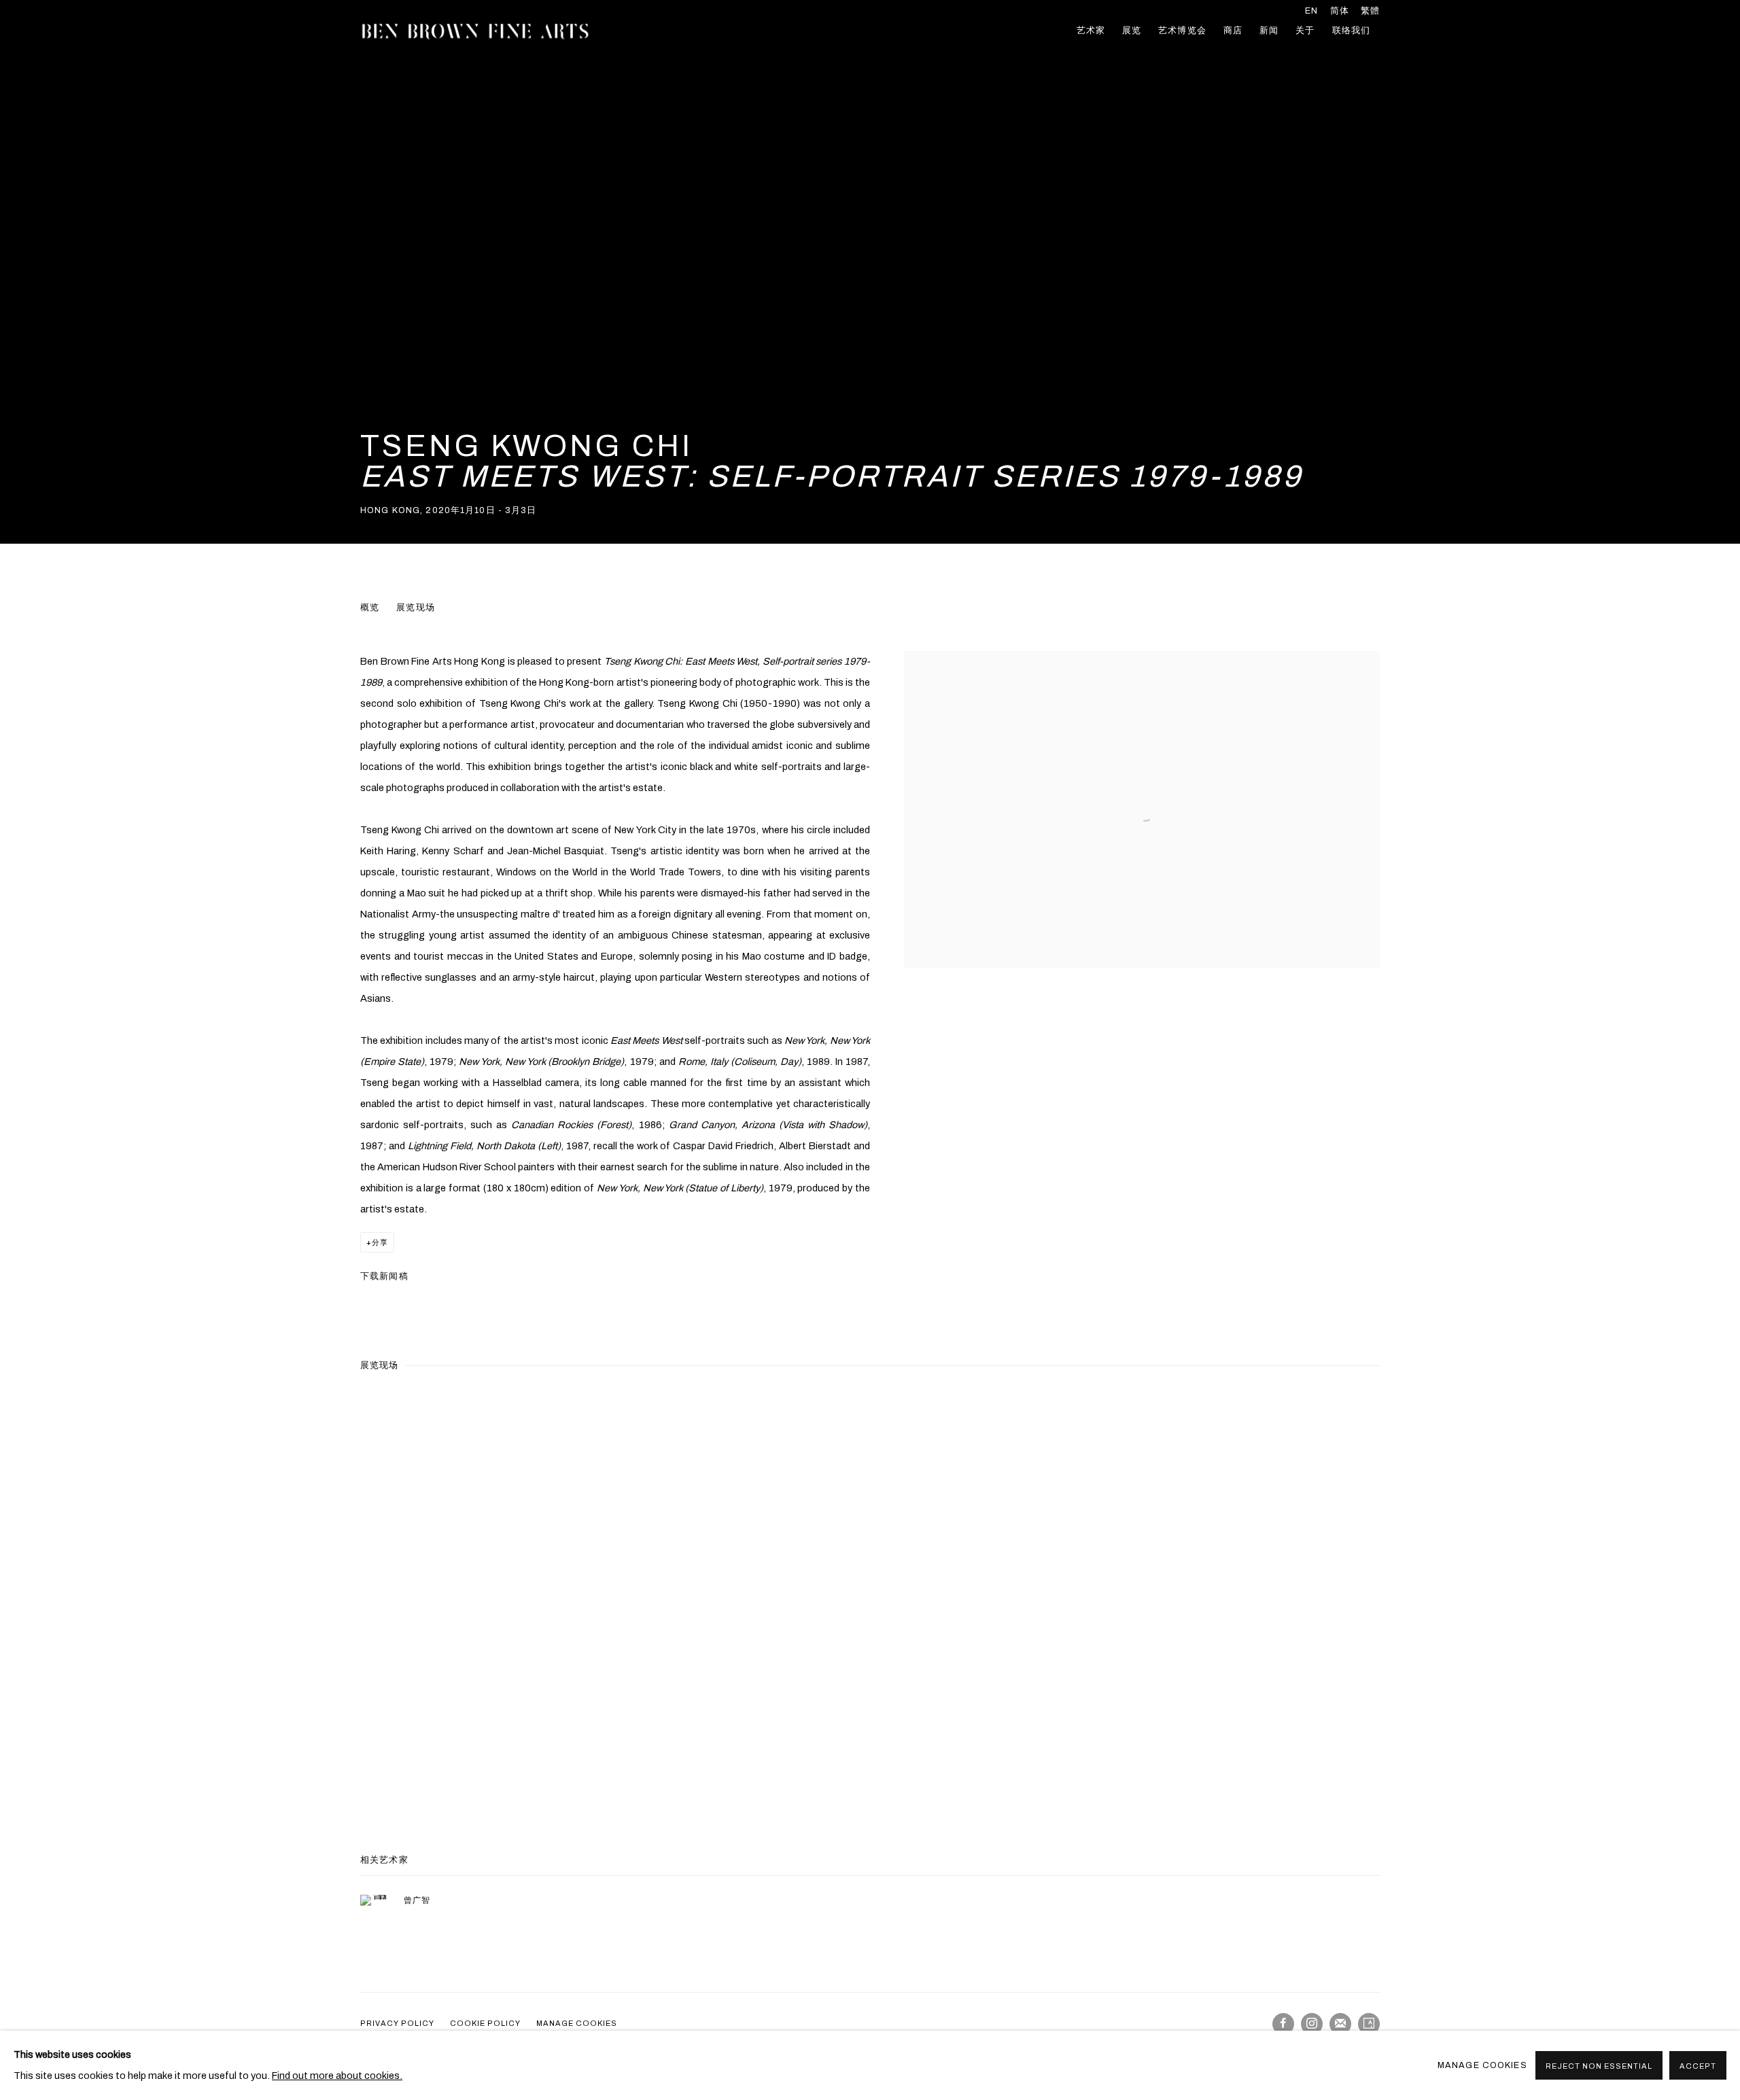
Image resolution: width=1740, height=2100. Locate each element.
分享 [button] (380, 1242)
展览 (1132, 31)
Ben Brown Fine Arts (476, 31)
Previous (54, 1597)
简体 (1340, 11)
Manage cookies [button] (577, 2023)
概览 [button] (370, 608)
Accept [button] (1698, 2066)
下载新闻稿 (384, 1276)
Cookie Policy (485, 2023)
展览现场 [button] (416, 608)
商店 (1233, 31)
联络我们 (1352, 31)
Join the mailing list (1340, 2024)
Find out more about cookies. (337, 2076)
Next (1686, 1597)
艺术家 (1091, 31)
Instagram (1312, 2024)
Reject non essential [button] (1599, 2066)
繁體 (1370, 11)
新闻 (1269, 31)
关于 (1305, 31)
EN (1311, 11)
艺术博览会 (1182, 31)
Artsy (1369, 2024)
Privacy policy (397, 2023)
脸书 (1283, 2024)
